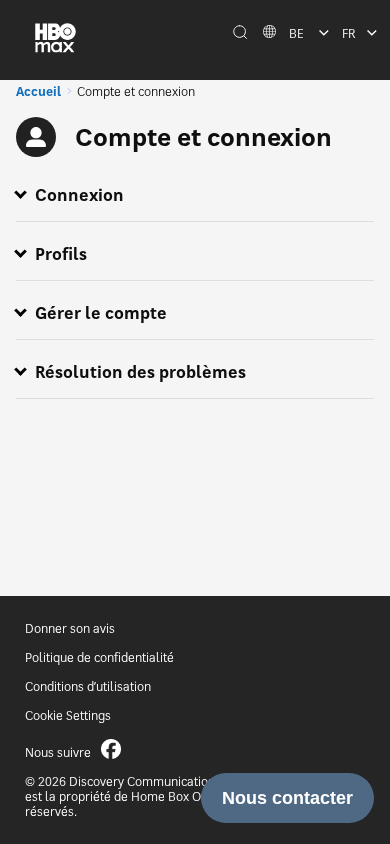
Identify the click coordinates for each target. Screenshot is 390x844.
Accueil (38, 91)
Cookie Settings (68, 715)
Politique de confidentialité (99, 657)
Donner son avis (70, 628)
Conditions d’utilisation (88, 686)
